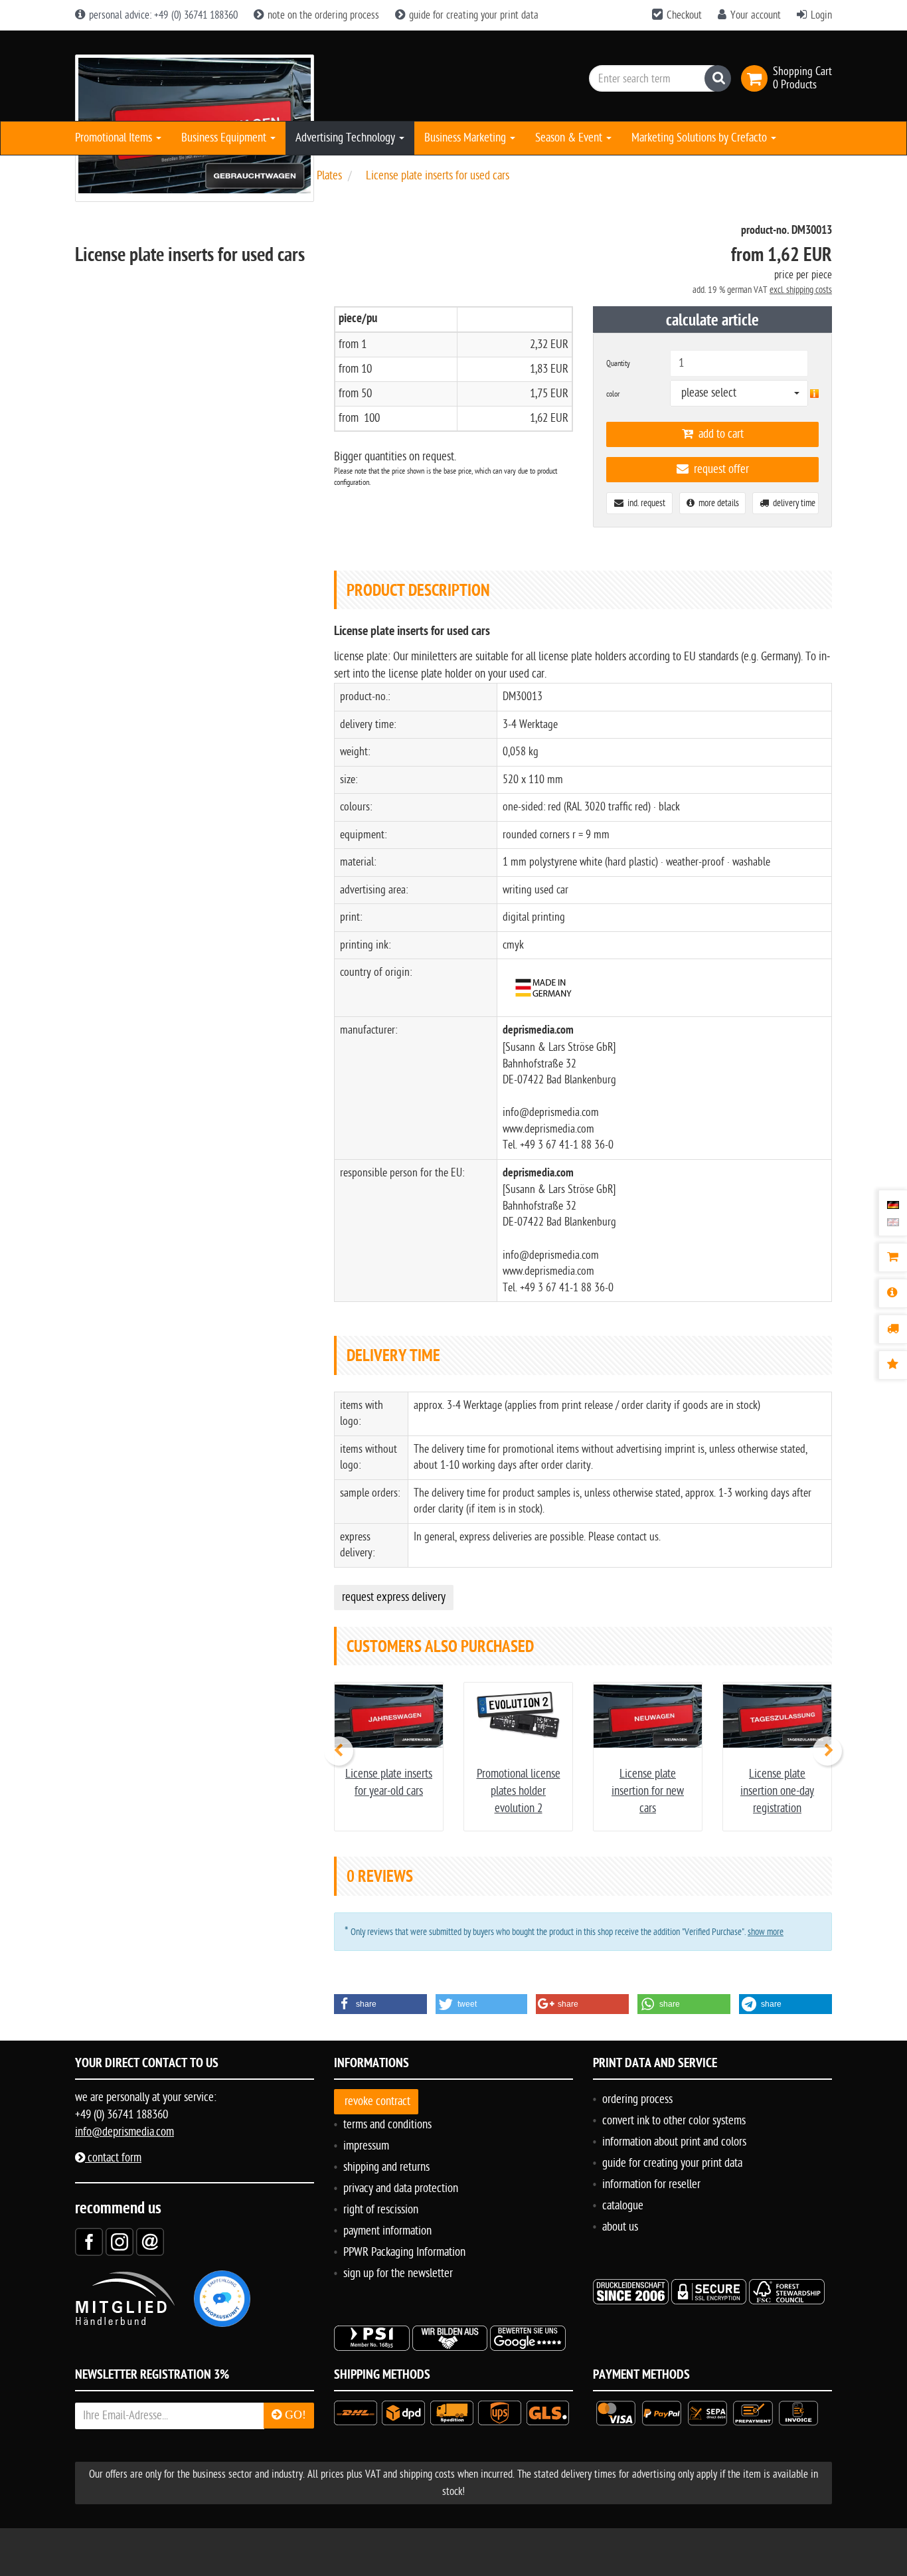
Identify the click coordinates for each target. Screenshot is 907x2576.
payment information (387, 2231)
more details (717, 503)
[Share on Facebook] (89, 2242)
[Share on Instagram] (120, 2242)
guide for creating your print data (472, 15)
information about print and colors (674, 2142)
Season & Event (570, 138)
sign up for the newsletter (398, 2273)
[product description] (893, 1293)
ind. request (644, 503)
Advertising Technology (347, 138)
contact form (113, 2158)
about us (620, 2227)
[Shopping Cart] (893, 1257)
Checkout (684, 15)
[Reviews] (893, 1365)
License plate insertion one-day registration (777, 1791)
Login (821, 15)
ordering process (637, 2099)
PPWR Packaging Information (404, 2252)
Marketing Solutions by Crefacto (701, 138)
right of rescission (381, 2210)
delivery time (792, 503)
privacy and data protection (401, 2188)
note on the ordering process (322, 15)
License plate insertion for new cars (648, 1791)
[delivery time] (893, 1329)
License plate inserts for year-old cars (389, 1783)
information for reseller (651, 2184)
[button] (380, 2004)
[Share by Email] (150, 2242)
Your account (756, 15)
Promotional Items (115, 138)
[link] (757, 78)
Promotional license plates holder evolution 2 (519, 1791)
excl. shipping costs (801, 290)
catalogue (623, 2206)
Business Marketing (466, 138)
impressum (366, 2146)
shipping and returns (386, 2167)
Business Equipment (225, 138)
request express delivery (394, 1597)
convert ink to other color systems (674, 2121)
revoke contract (377, 2101)
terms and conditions (387, 2125)
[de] (893, 1204)
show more (766, 1932)
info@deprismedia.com (124, 2132)
